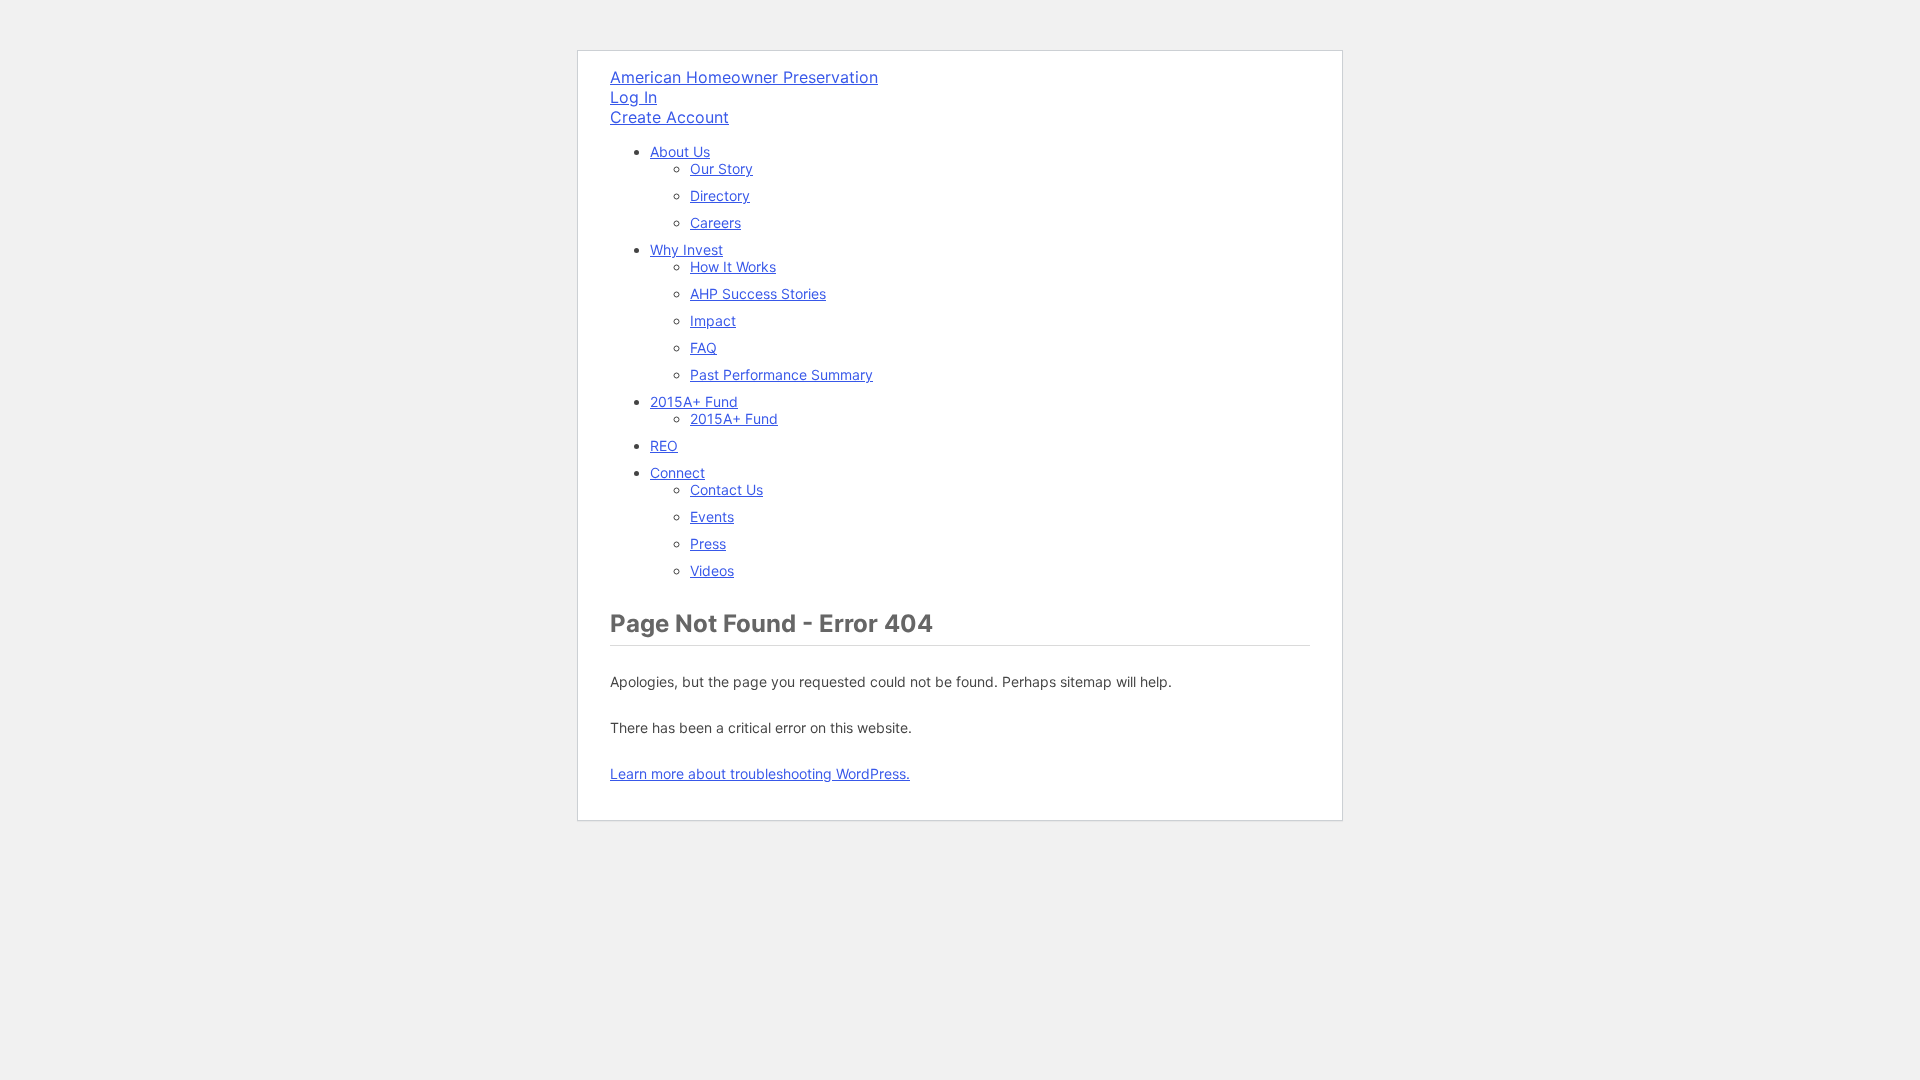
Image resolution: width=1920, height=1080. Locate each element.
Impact (713, 320)
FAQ (703, 347)
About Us (680, 151)
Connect (677, 472)
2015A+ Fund (694, 401)
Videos (712, 570)
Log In (633, 97)
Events (712, 516)
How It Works (733, 266)
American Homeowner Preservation (744, 77)
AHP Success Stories (758, 293)
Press (708, 543)
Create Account (669, 117)
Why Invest (686, 249)
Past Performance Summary (781, 374)
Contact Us (726, 489)
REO (664, 445)
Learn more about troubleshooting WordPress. (760, 773)
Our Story (721, 168)
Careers (715, 222)
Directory (720, 195)
